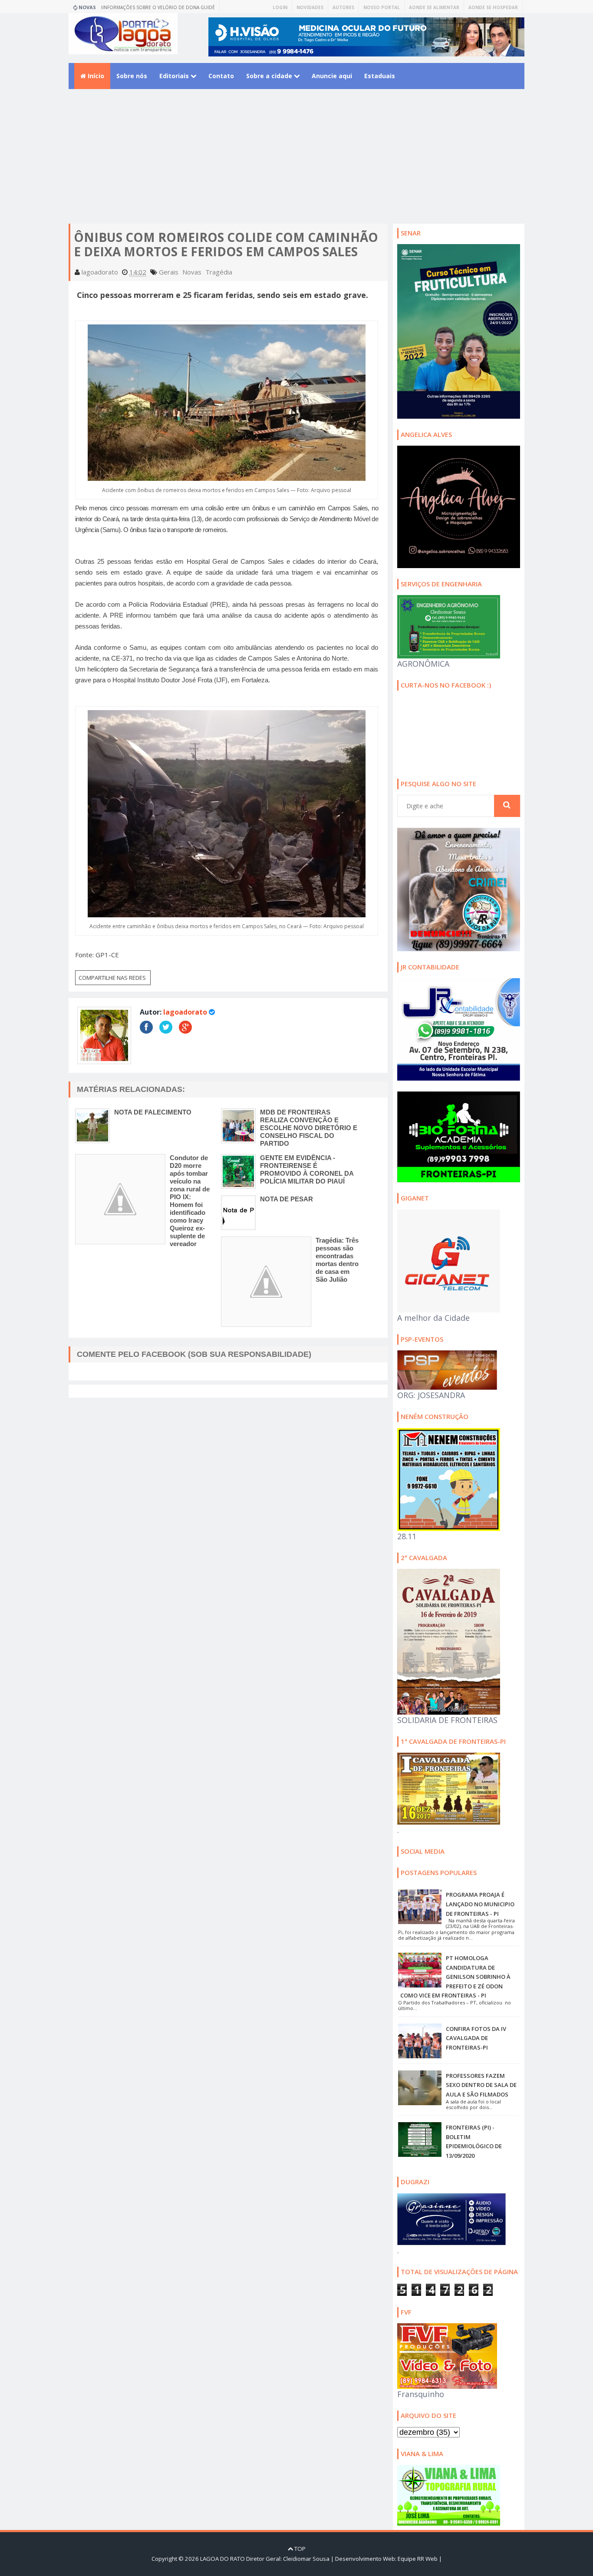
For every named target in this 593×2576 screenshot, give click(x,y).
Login (280, 7)
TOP (299, 2549)
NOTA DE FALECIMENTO (153, 1112)
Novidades (310, 7)
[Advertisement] (296, 163)
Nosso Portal (382, 7)
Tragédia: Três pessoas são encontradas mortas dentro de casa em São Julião (337, 1260)
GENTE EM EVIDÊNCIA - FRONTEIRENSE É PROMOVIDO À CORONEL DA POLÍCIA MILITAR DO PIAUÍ (307, 1169)
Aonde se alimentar (434, 7)
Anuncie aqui (332, 76)
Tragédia (219, 272)
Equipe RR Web (418, 2559)
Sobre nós (132, 76)
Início (95, 76)
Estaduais (380, 76)
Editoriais (175, 76)
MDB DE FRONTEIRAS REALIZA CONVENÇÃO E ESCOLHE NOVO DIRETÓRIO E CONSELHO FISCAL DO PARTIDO (309, 1128)
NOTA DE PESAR (287, 1199)
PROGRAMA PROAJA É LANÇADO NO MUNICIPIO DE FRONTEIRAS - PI (480, 1904)
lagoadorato (185, 1012)
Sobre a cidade (270, 76)
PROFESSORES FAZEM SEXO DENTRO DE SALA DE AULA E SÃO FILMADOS (481, 2085)
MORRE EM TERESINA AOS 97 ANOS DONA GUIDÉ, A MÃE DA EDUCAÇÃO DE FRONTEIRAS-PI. (163, 9)
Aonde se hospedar (493, 7)
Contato (221, 76)
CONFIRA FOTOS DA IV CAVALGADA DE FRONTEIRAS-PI (476, 2038)
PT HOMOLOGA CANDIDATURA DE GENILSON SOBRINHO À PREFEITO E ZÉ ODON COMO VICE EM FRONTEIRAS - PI (455, 1977)
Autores (343, 7)
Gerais (169, 272)
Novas (192, 272)
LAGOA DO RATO (222, 2559)
